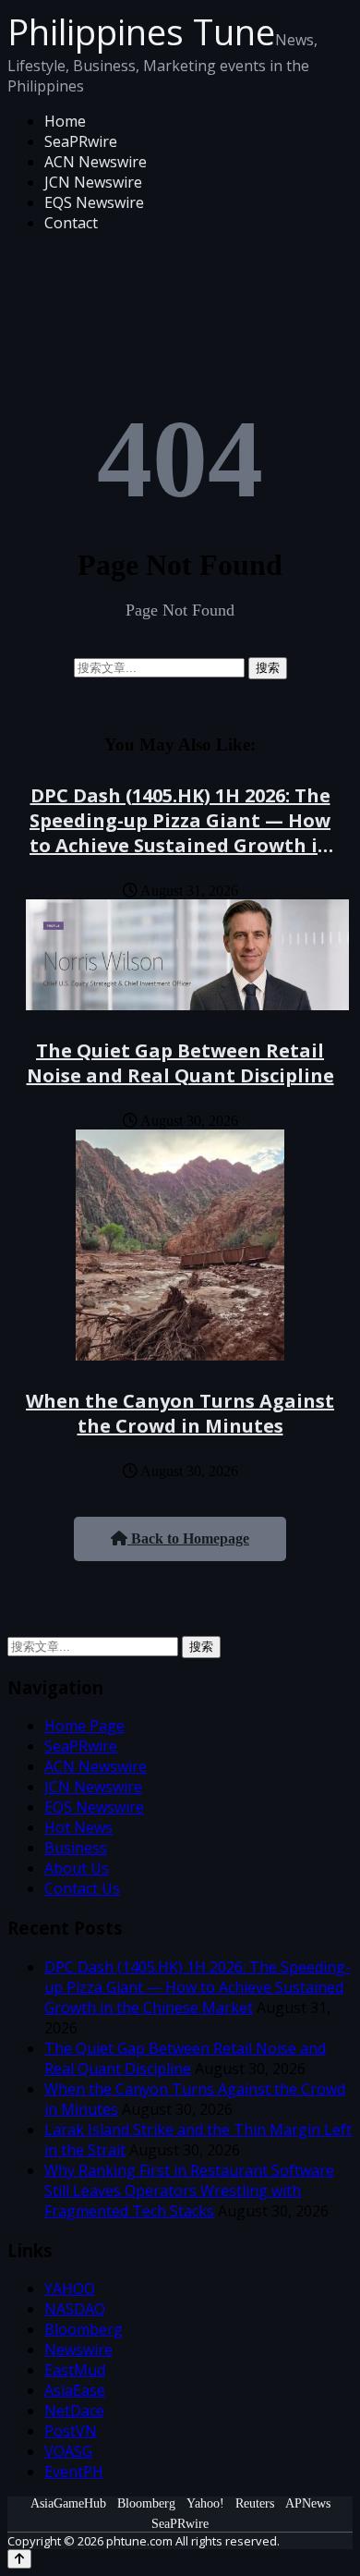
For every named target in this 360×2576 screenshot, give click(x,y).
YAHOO (70, 2289)
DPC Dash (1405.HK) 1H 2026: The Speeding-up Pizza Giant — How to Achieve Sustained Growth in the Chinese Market (180, 833)
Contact (71, 223)
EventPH (74, 2472)
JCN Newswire (93, 182)
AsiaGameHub (68, 2503)
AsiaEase (75, 2390)
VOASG (68, 2451)
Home (65, 121)
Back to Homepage (188, 1538)
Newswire (78, 2350)
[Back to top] (19, 2559)
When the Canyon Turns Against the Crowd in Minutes (180, 1413)
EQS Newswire (94, 202)
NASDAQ (75, 2309)
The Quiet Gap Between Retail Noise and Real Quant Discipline (180, 1063)
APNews (308, 2503)
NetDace (74, 2411)
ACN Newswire (96, 162)
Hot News (78, 1827)
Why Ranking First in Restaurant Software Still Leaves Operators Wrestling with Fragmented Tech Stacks (189, 2191)
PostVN (71, 2431)
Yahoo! (205, 2503)
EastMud (75, 2370)
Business (76, 1848)
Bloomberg (84, 2329)
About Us (77, 1868)
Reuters (255, 2503)
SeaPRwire (81, 141)
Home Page (84, 1726)
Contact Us (82, 1888)
